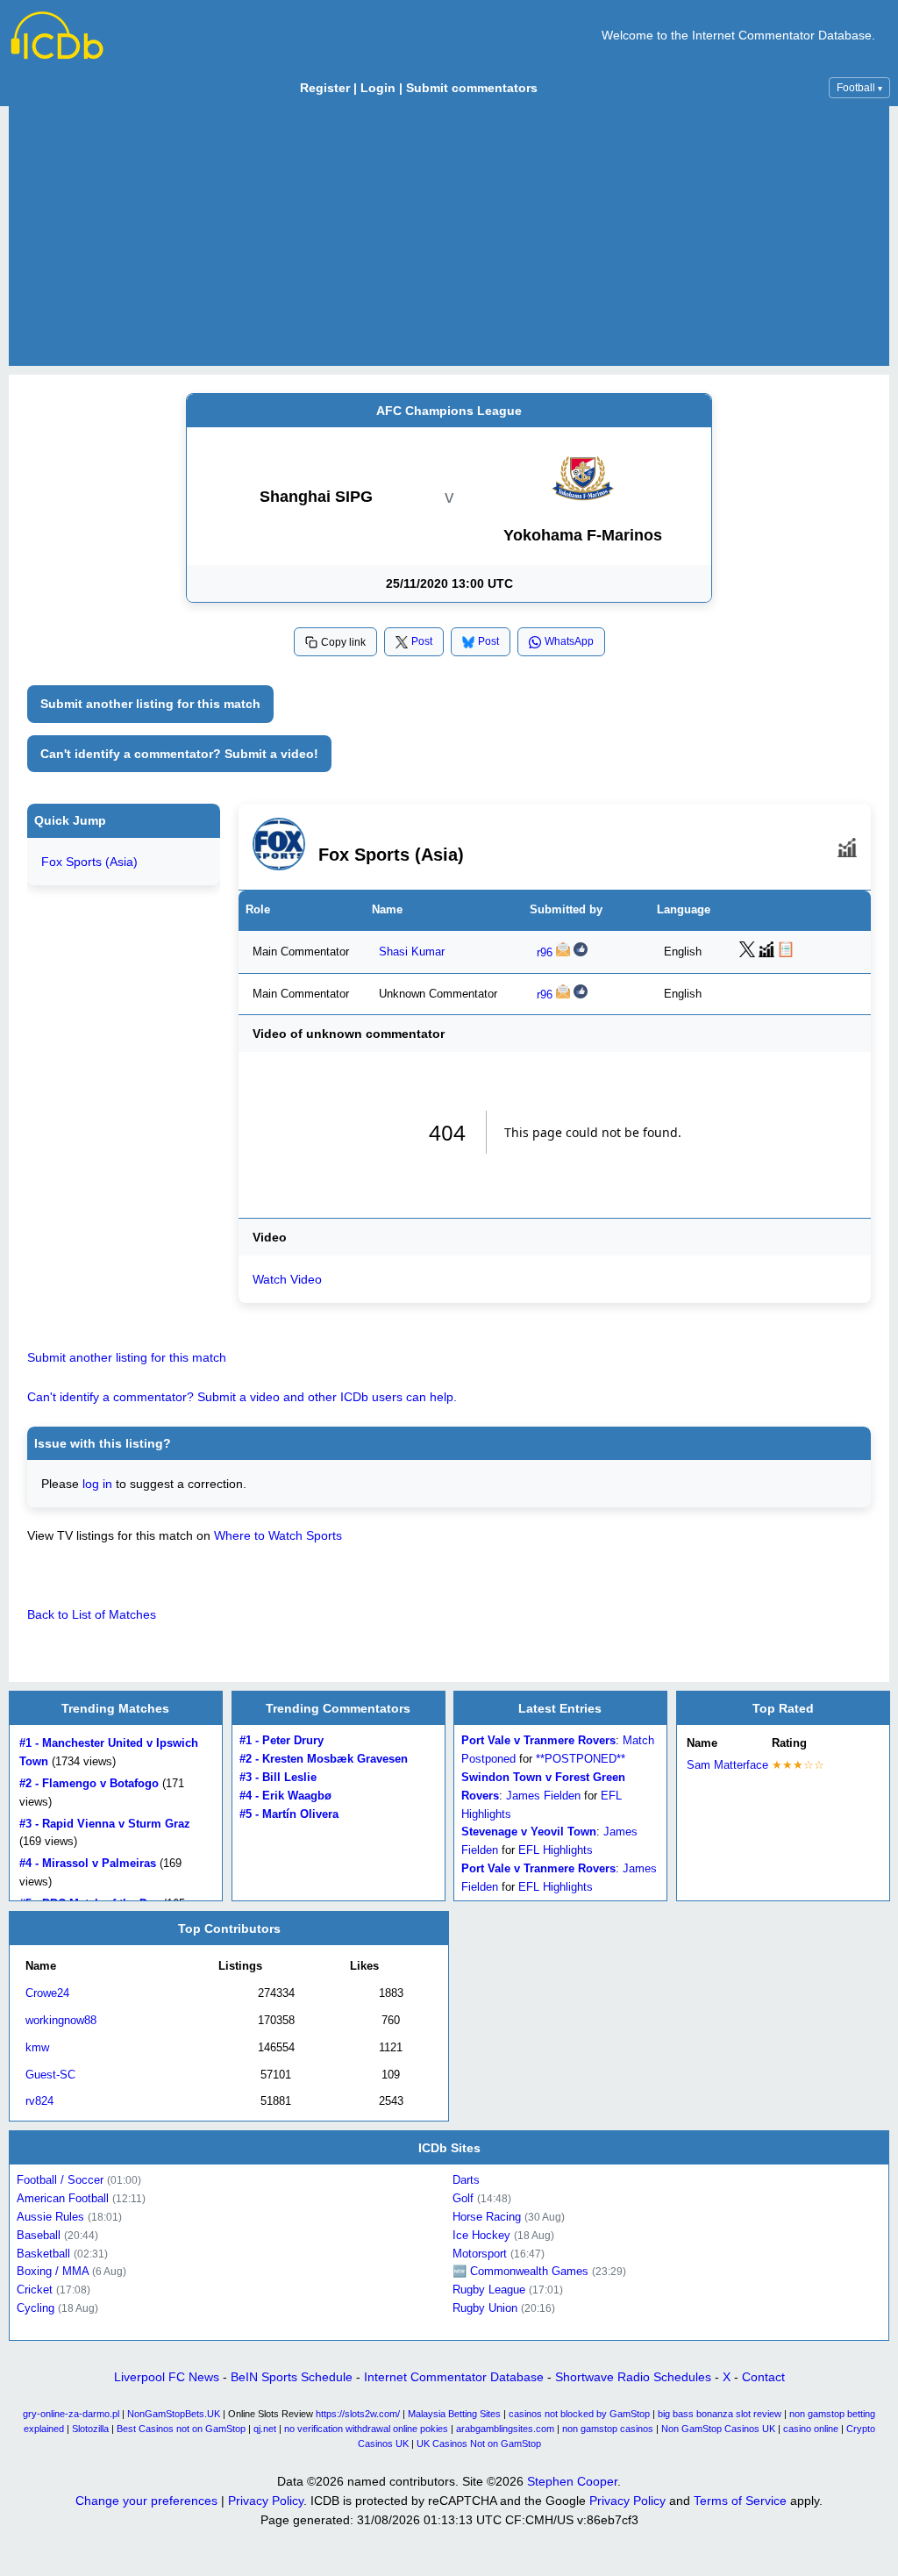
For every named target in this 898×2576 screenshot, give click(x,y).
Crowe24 (47, 1993)
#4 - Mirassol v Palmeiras (88, 1863)
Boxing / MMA (53, 2271)
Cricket (35, 2290)
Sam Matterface (727, 1765)
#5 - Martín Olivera (289, 1814)
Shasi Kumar (412, 952)
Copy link (343, 642)
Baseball (39, 2235)
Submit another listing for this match (150, 704)
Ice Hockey (481, 2235)
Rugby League (489, 2290)
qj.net (265, 2429)
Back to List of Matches (92, 1614)
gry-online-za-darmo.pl (71, 2414)
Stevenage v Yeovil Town (529, 1832)
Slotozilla (90, 2429)
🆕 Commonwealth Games (520, 2271)
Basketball (43, 2253)
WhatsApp (569, 641)
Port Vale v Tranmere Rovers (538, 1741)
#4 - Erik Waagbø (285, 1796)
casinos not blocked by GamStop (579, 2414)
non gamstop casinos (608, 2429)
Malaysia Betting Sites (454, 2414)
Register (325, 88)
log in (97, 1484)
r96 (545, 953)
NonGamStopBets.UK (174, 2414)
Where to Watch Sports (278, 1535)
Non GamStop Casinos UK (718, 2429)
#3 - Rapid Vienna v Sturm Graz (105, 1824)
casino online (811, 2429)
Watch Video (287, 1279)
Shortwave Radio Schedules (633, 2377)
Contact (763, 2377)
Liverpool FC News (167, 2377)
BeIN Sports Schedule (292, 2377)
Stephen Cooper (572, 2481)
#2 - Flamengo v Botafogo (89, 1783)
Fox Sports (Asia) (89, 862)
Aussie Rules (50, 2217)
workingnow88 (61, 2020)
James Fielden (543, 1796)
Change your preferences (146, 2501)
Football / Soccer (60, 2180)
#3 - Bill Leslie (278, 1777)
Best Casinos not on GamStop (181, 2429)
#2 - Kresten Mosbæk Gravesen (324, 1759)
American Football (63, 2198)
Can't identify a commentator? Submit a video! (179, 754)
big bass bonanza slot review (720, 2414)
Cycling (36, 2308)
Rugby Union (485, 2308)
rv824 (39, 2101)
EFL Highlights (556, 1850)
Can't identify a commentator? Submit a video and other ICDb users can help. (242, 1397)
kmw (37, 2046)
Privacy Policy (266, 2501)
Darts (466, 2180)
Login (378, 88)
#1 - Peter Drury (282, 1741)
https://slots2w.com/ (358, 2414)
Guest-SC (50, 2074)
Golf (463, 2198)
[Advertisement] (449, 236)
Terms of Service (740, 2501)
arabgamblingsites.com (505, 2429)
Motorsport (480, 2253)
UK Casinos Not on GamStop (479, 2444)
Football (859, 88)
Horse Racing (487, 2217)
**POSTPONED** (581, 1759)
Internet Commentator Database (454, 2377)
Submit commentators (472, 88)
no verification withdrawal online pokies (366, 2429)
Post (422, 641)
